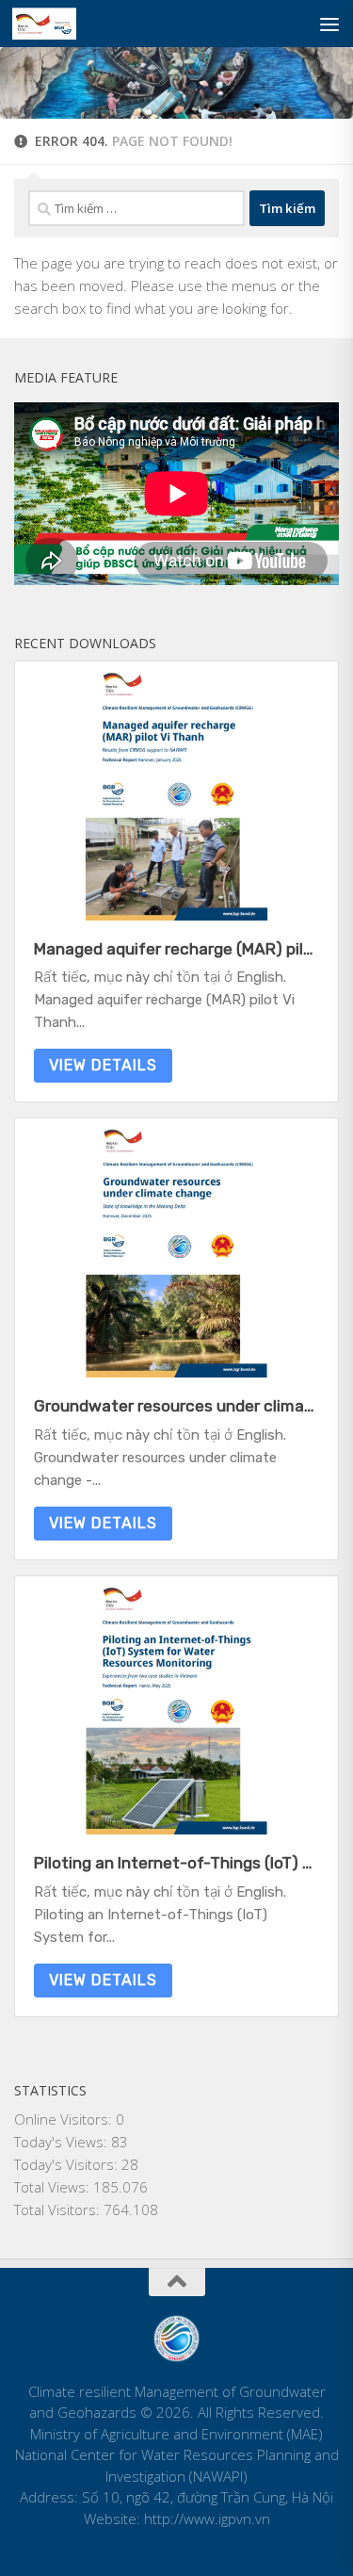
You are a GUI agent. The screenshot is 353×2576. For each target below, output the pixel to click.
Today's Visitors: (68, 2164)
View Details (103, 1065)
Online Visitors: (65, 2119)
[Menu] (329, 24)
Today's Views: (63, 2142)
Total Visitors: (59, 2209)
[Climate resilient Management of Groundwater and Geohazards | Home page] (55, 24)
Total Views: (54, 2187)
